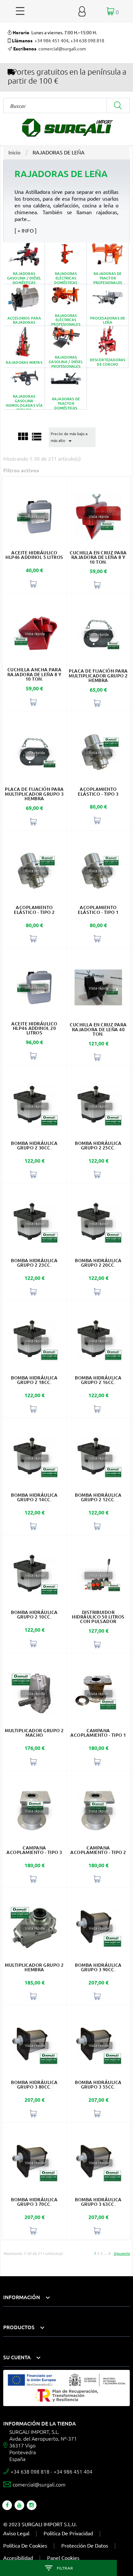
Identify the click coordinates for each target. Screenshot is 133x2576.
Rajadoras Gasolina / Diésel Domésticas (24, 263)
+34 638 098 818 (87, 40)
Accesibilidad (18, 2558)
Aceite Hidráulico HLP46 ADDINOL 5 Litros (34, 555)
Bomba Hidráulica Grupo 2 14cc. (34, 1497)
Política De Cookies (25, 2545)
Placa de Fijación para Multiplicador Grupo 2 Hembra (98, 675)
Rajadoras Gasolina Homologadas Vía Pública (24, 389)
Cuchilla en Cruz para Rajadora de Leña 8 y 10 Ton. (98, 557)
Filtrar (65, 2568)
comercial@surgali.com (62, 48)
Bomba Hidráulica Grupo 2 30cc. (34, 1145)
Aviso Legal (16, 2533)
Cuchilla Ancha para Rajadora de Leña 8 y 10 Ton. (35, 674)
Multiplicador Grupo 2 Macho (34, 1733)
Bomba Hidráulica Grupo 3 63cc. (98, 2202)
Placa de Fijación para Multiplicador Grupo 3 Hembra (34, 794)
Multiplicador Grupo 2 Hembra (34, 1967)
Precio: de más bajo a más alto (69, 438)
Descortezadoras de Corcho (108, 347)
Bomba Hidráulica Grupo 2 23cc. (34, 1263)
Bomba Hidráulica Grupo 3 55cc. (98, 2084)
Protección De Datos (85, 2545)
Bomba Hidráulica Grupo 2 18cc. (34, 1380)
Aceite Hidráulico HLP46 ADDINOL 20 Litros (34, 1028)
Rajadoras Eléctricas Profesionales (66, 305)
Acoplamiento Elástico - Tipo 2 (34, 910)
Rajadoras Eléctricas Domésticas (66, 263)
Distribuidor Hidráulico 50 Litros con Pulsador (98, 1617)
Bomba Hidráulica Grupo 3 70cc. (34, 2202)
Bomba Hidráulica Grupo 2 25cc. (98, 1145)
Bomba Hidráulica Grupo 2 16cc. (98, 1380)
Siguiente (122, 2253)
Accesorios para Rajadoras (24, 305)
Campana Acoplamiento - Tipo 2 (98, 1850)
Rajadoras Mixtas (24, 347)
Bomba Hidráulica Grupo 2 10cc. (34, 1614)
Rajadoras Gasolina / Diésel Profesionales (66, 347)
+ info (26, 230)
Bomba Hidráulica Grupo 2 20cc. (98, 1263)
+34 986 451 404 (51, 40)
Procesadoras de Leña (108, 305)
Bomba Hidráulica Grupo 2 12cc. (98, 1497)
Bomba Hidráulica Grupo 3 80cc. (34, 2084)
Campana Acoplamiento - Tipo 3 (34, 1850)
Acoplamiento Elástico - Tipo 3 (98, 791)
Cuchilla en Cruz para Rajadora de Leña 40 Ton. (98, 1029)
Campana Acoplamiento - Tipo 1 (98, 1733)
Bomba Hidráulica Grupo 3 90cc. (98, 1967)
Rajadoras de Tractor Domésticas (66, 389)
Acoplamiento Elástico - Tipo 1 (98, 910)
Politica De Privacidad (68, 2533)
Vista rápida (34, 517)
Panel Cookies (63, 2558)
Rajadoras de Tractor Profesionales (108, 263)
